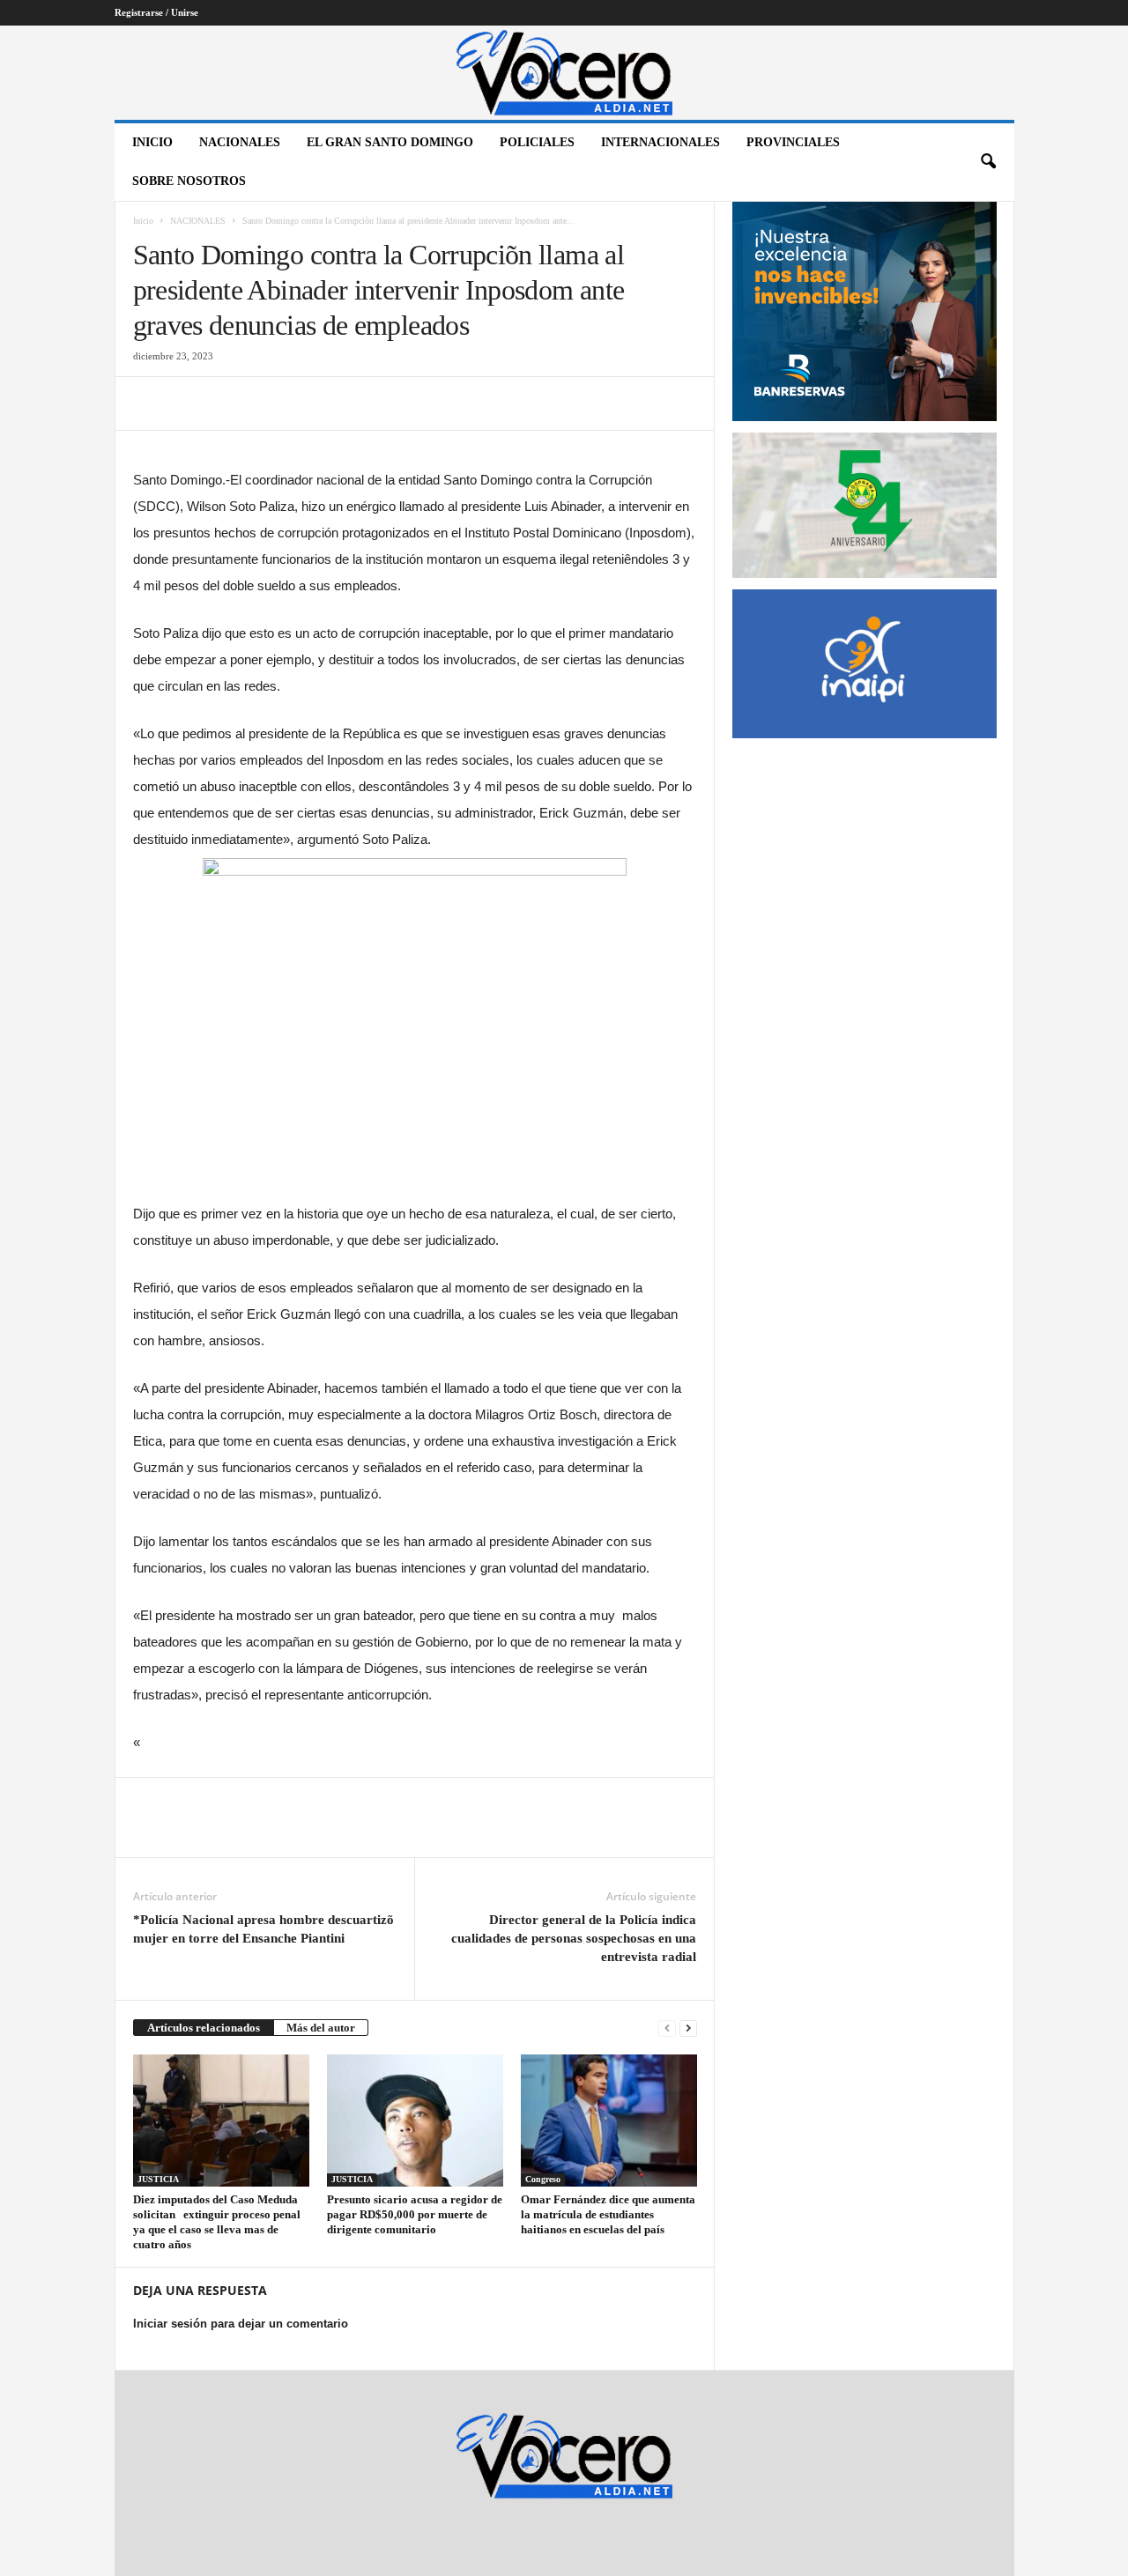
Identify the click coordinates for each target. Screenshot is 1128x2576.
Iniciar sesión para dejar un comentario (241, 2324)
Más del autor (321, 2028)
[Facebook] (151, 403)
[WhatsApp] (272, 403)
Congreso (543, 2179)
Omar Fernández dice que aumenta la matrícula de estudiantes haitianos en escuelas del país (608, 2214)
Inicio (152, 142)
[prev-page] (667, 2028)
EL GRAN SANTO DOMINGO (390, 142)
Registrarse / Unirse (156, 12)
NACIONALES (240, 142)
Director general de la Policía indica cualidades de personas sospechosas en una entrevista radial (574, 1938)
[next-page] (688, 2028)
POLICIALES (537, 142)
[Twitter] (191, 403)
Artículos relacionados (204, 2028)
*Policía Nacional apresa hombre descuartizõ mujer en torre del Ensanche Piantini (263, 1929)
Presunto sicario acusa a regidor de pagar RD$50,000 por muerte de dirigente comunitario (415, 2214)
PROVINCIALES (793, 142)
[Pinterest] (232, 403)
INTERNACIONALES (660, 142)
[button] (988, 162)
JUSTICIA (158, 2179)
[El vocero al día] (564, 73)
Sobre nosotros (189, 181)
